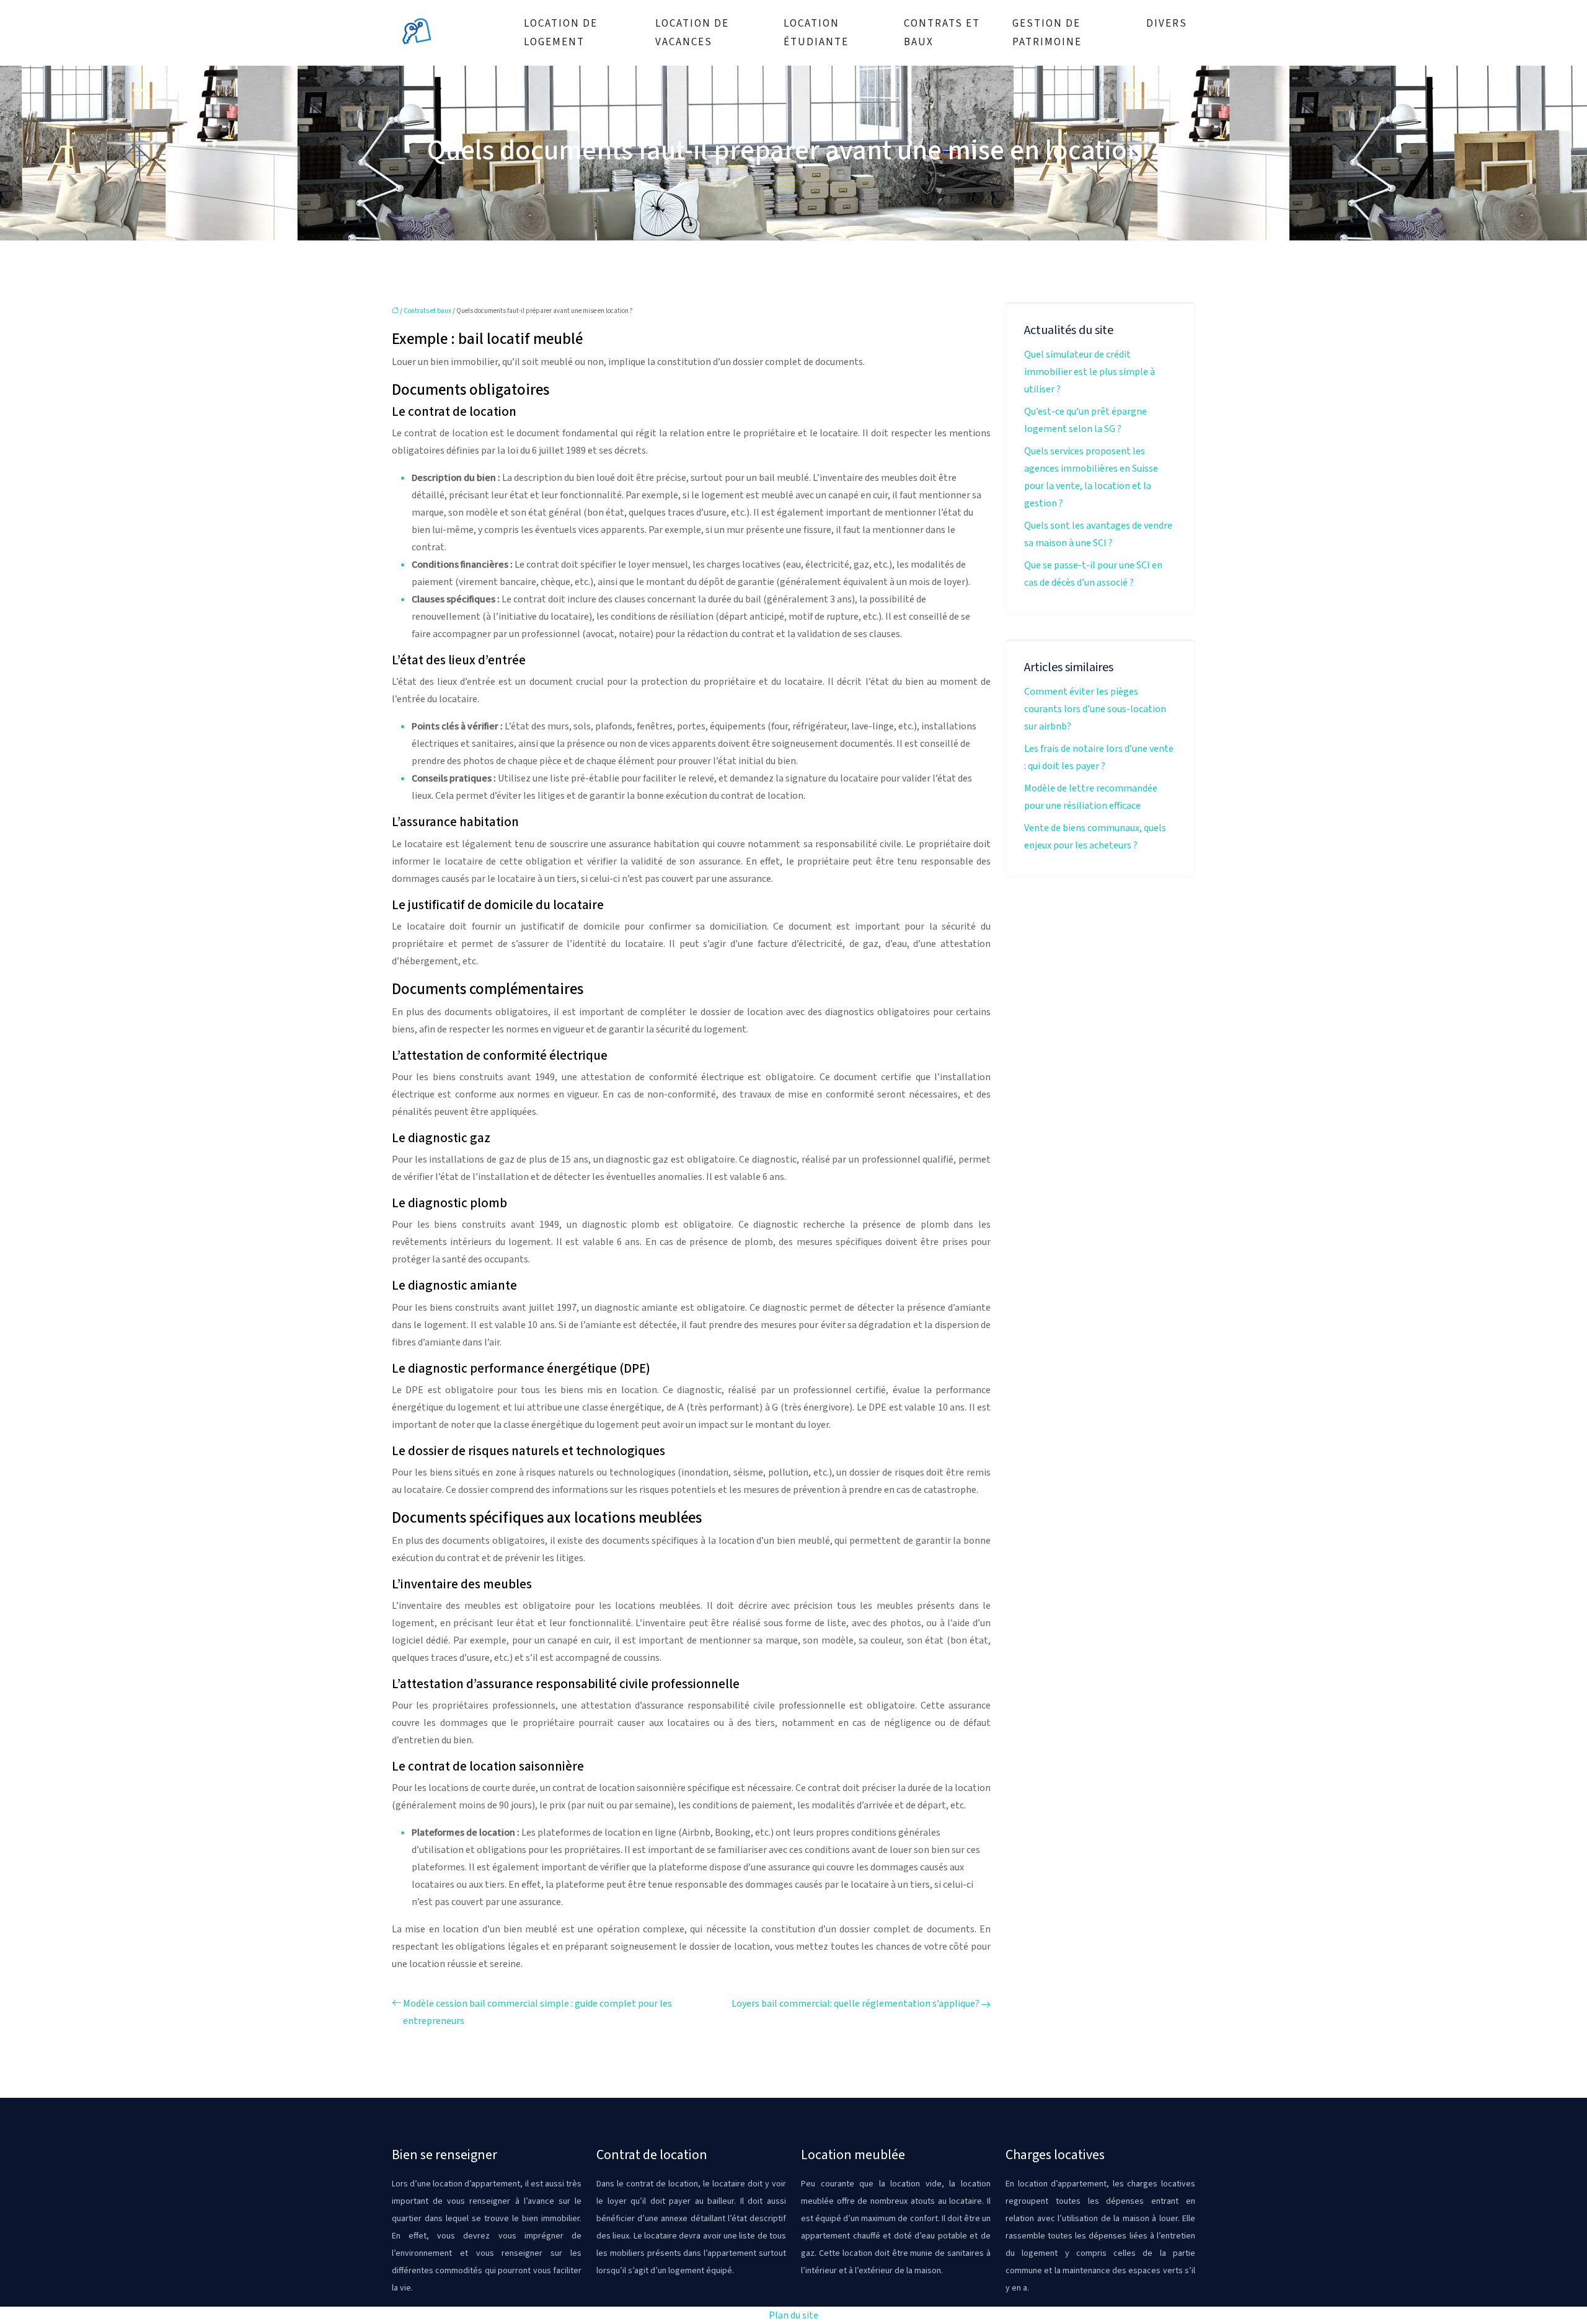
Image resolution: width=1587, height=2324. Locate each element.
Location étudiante (816, 33)
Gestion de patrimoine (1047, 33)
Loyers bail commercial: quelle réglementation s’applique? (855, 2004)
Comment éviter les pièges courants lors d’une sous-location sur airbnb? (1095, 709)
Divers (1167, 24)
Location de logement (561, 33)
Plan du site (793, 2315)
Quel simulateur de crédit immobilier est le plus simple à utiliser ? (1090, 372)
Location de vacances (692, 33)
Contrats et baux (942, 33)
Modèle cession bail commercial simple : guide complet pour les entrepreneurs (537, 2012)
